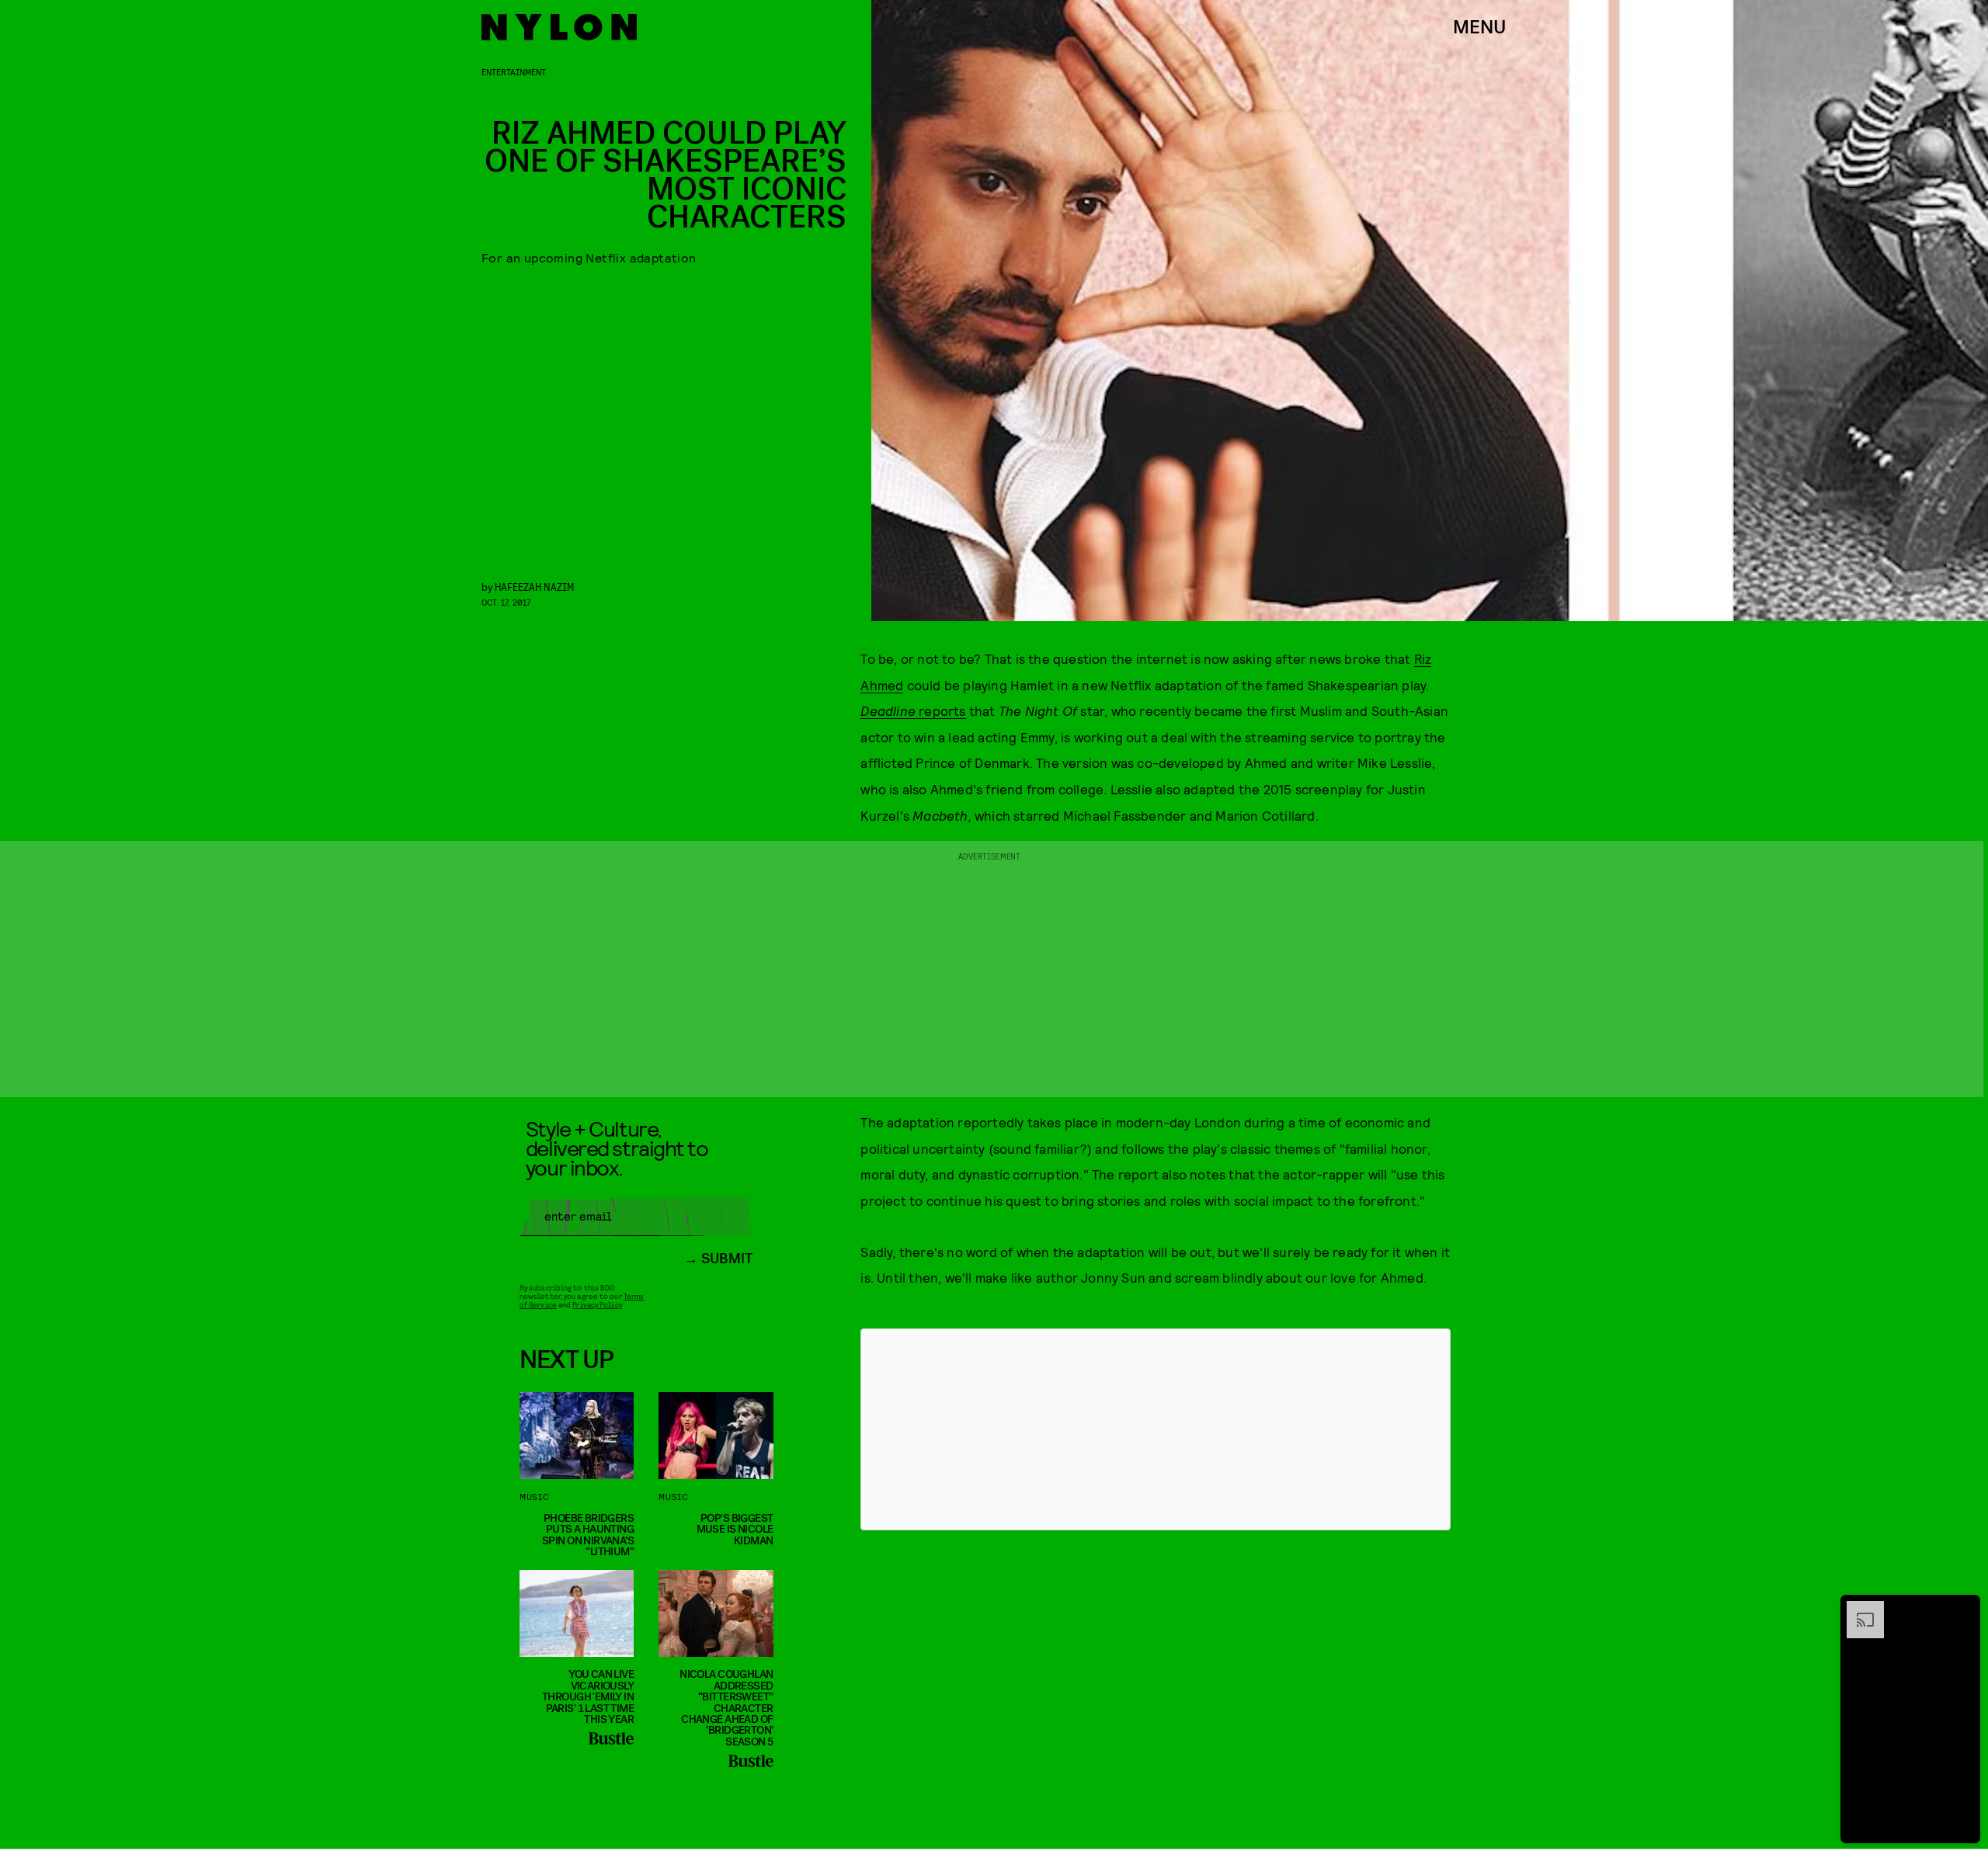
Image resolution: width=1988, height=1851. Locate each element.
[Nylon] (559, 27)
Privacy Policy (597, 1304)
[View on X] (1156, 1429)
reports (913, 710)
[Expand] (1858, 1609)
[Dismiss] (1963, 1609)
